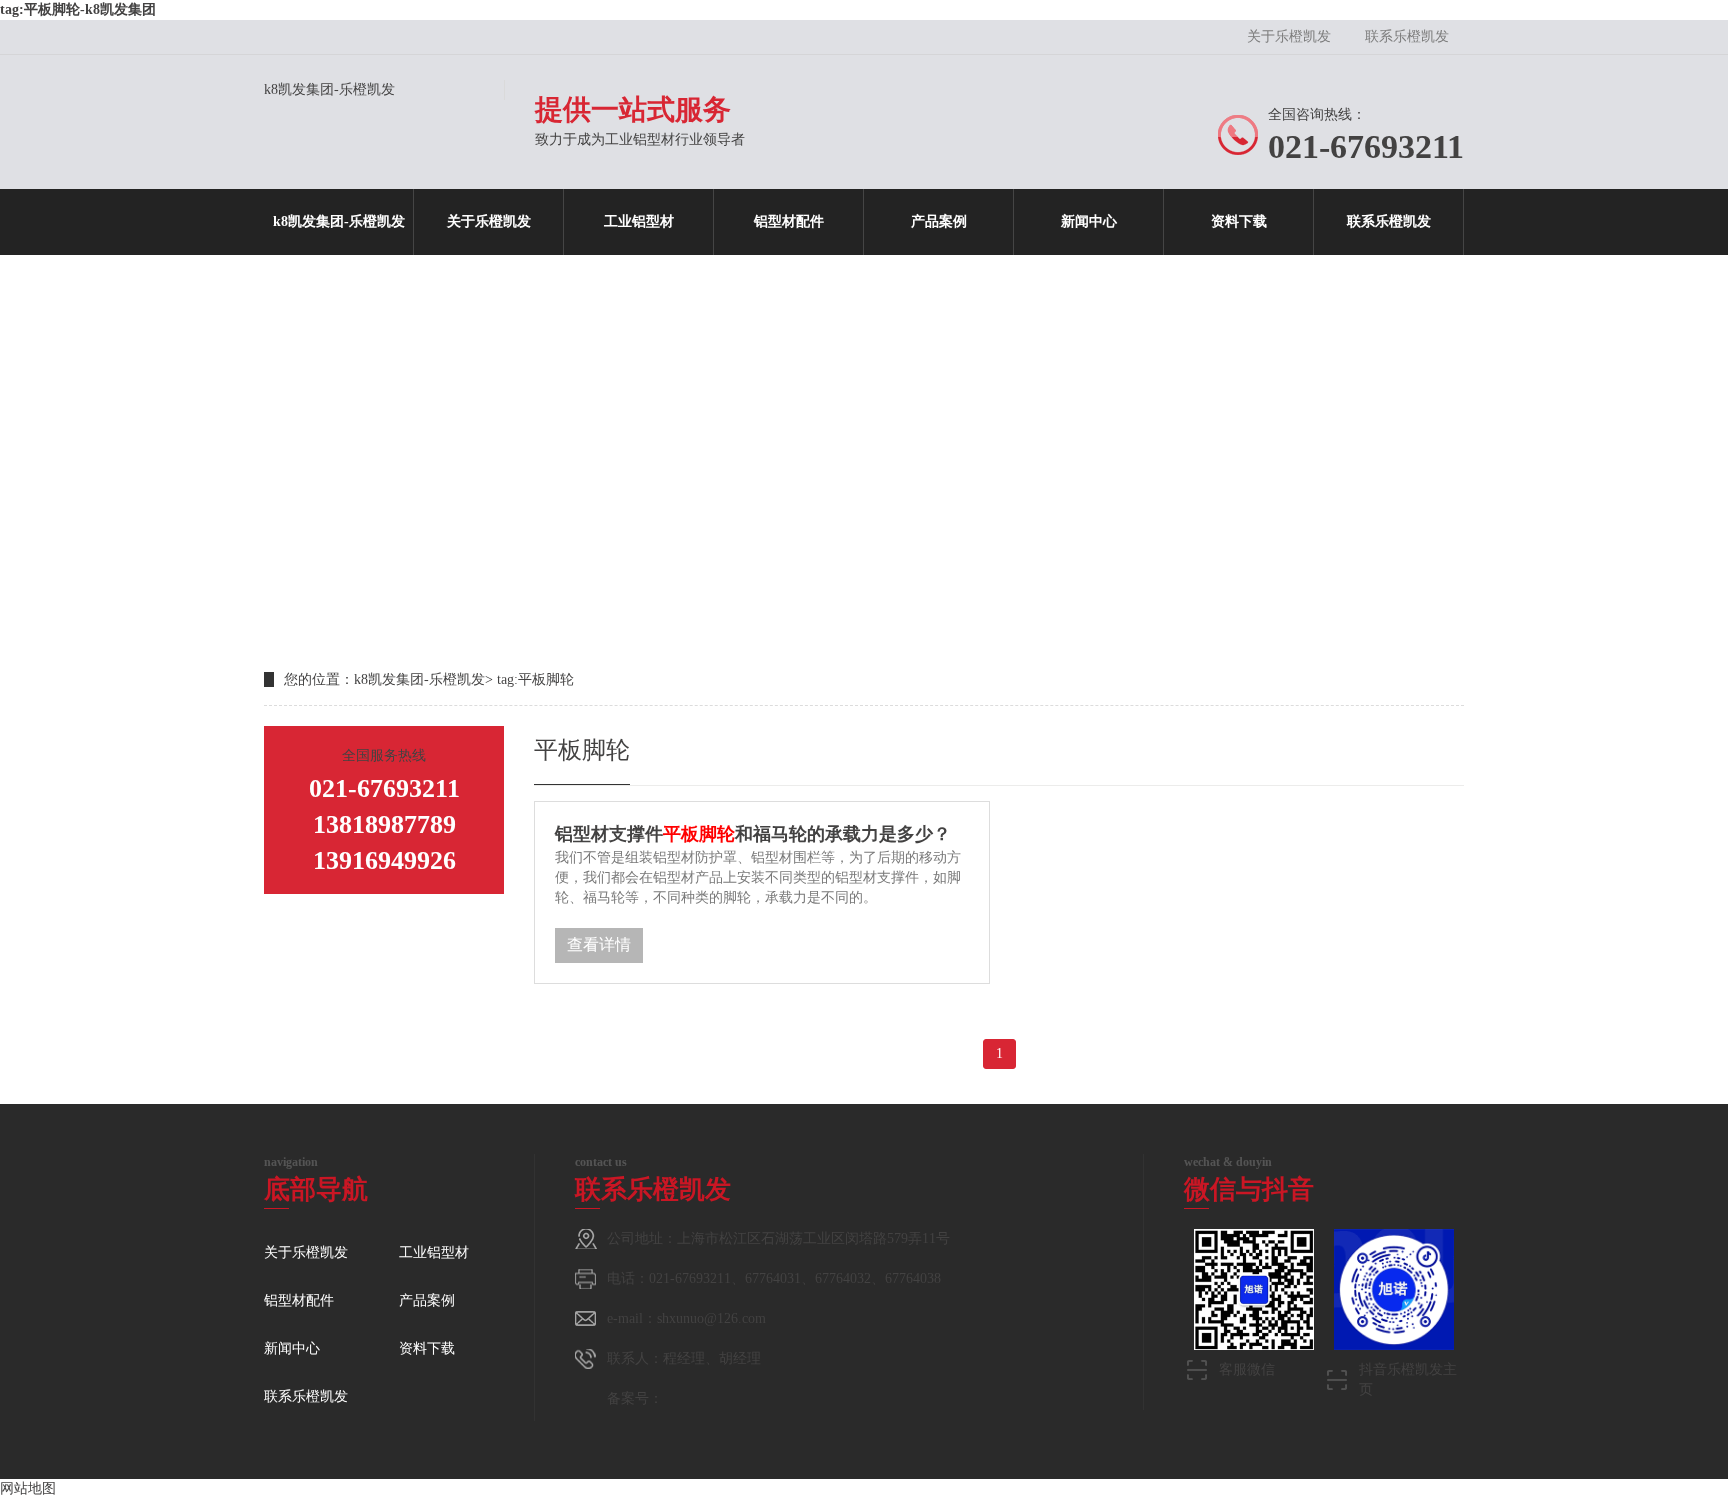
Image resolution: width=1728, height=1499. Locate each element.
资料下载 (1239, 221)
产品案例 (939, 221)
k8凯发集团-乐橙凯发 (329, 89)
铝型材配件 (789, 221)
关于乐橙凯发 (1289, 36)
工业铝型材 (639, 221)
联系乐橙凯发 (1407, 36)
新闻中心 (1089, 221)
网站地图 (28, 1488)
